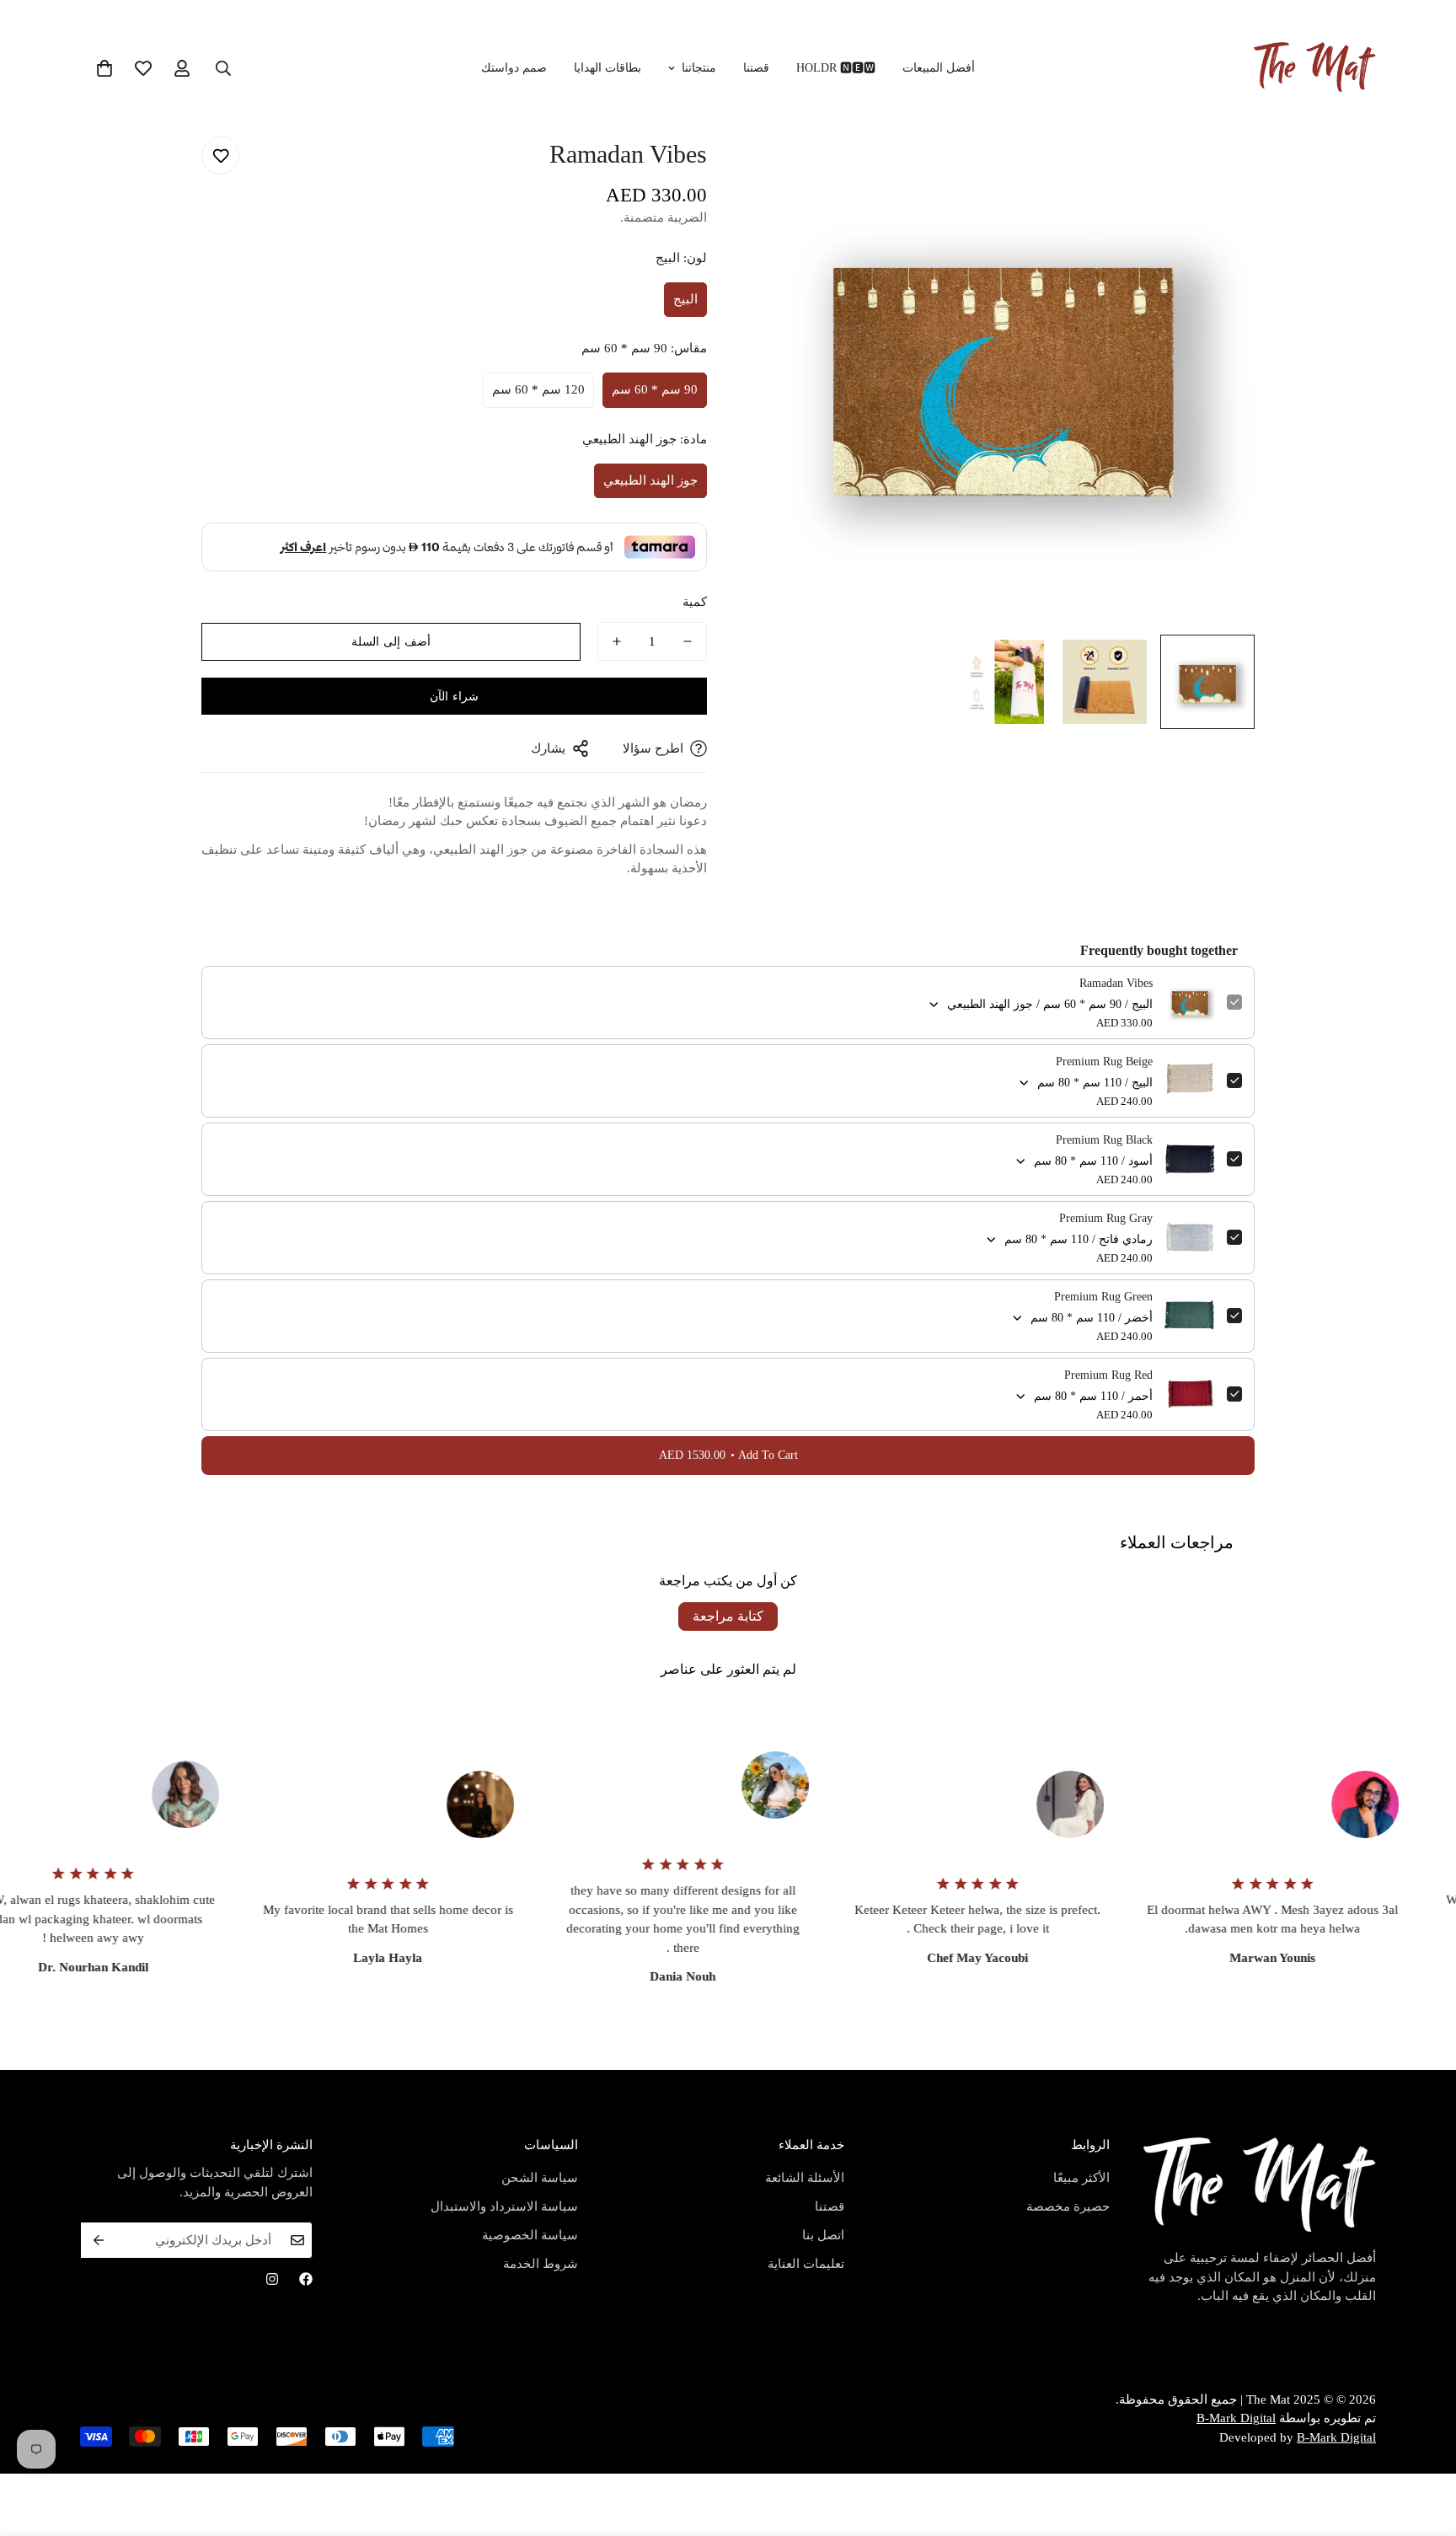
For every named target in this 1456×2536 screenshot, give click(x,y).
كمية (695, 602)
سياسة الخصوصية (530, 2235)
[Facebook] (306, 2279)
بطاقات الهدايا (608, 68)
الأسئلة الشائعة (805, 2178)
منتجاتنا (699, 68)
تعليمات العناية (806, 2264)
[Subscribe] (99, 2240)
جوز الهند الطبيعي (650, 480)
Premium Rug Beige (1104, 1062)
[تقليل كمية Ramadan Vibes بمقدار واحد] (688, 641)
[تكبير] (785, 152)
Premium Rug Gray (1106, 1218)
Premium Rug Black (1104, 1140)
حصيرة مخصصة (1068, 2206)
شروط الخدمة (541, 2264)
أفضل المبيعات (939, 68)
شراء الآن (454, 697)
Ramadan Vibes (1116, 983)
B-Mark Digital (1236, 2418)
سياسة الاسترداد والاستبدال (504, 2206)
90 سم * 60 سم (655, 389)
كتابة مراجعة (728, 1616)
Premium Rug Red (1108, 1375)
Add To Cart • (728, 1455)
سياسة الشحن (540, 2178)
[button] (104, 68)
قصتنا (756, 68)
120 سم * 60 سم (538, 389)
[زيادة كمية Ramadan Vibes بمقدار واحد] (617, 641)
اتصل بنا (823, 2235)
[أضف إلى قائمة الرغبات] (220, 155)
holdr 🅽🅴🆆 (836, 68)
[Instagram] (272, 2279)
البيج (685, 299)
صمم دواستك (514, 68)
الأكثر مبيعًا (1081, 2178)
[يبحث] (223, 68)
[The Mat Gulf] (1315, 68)
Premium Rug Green (1103, 1297)
